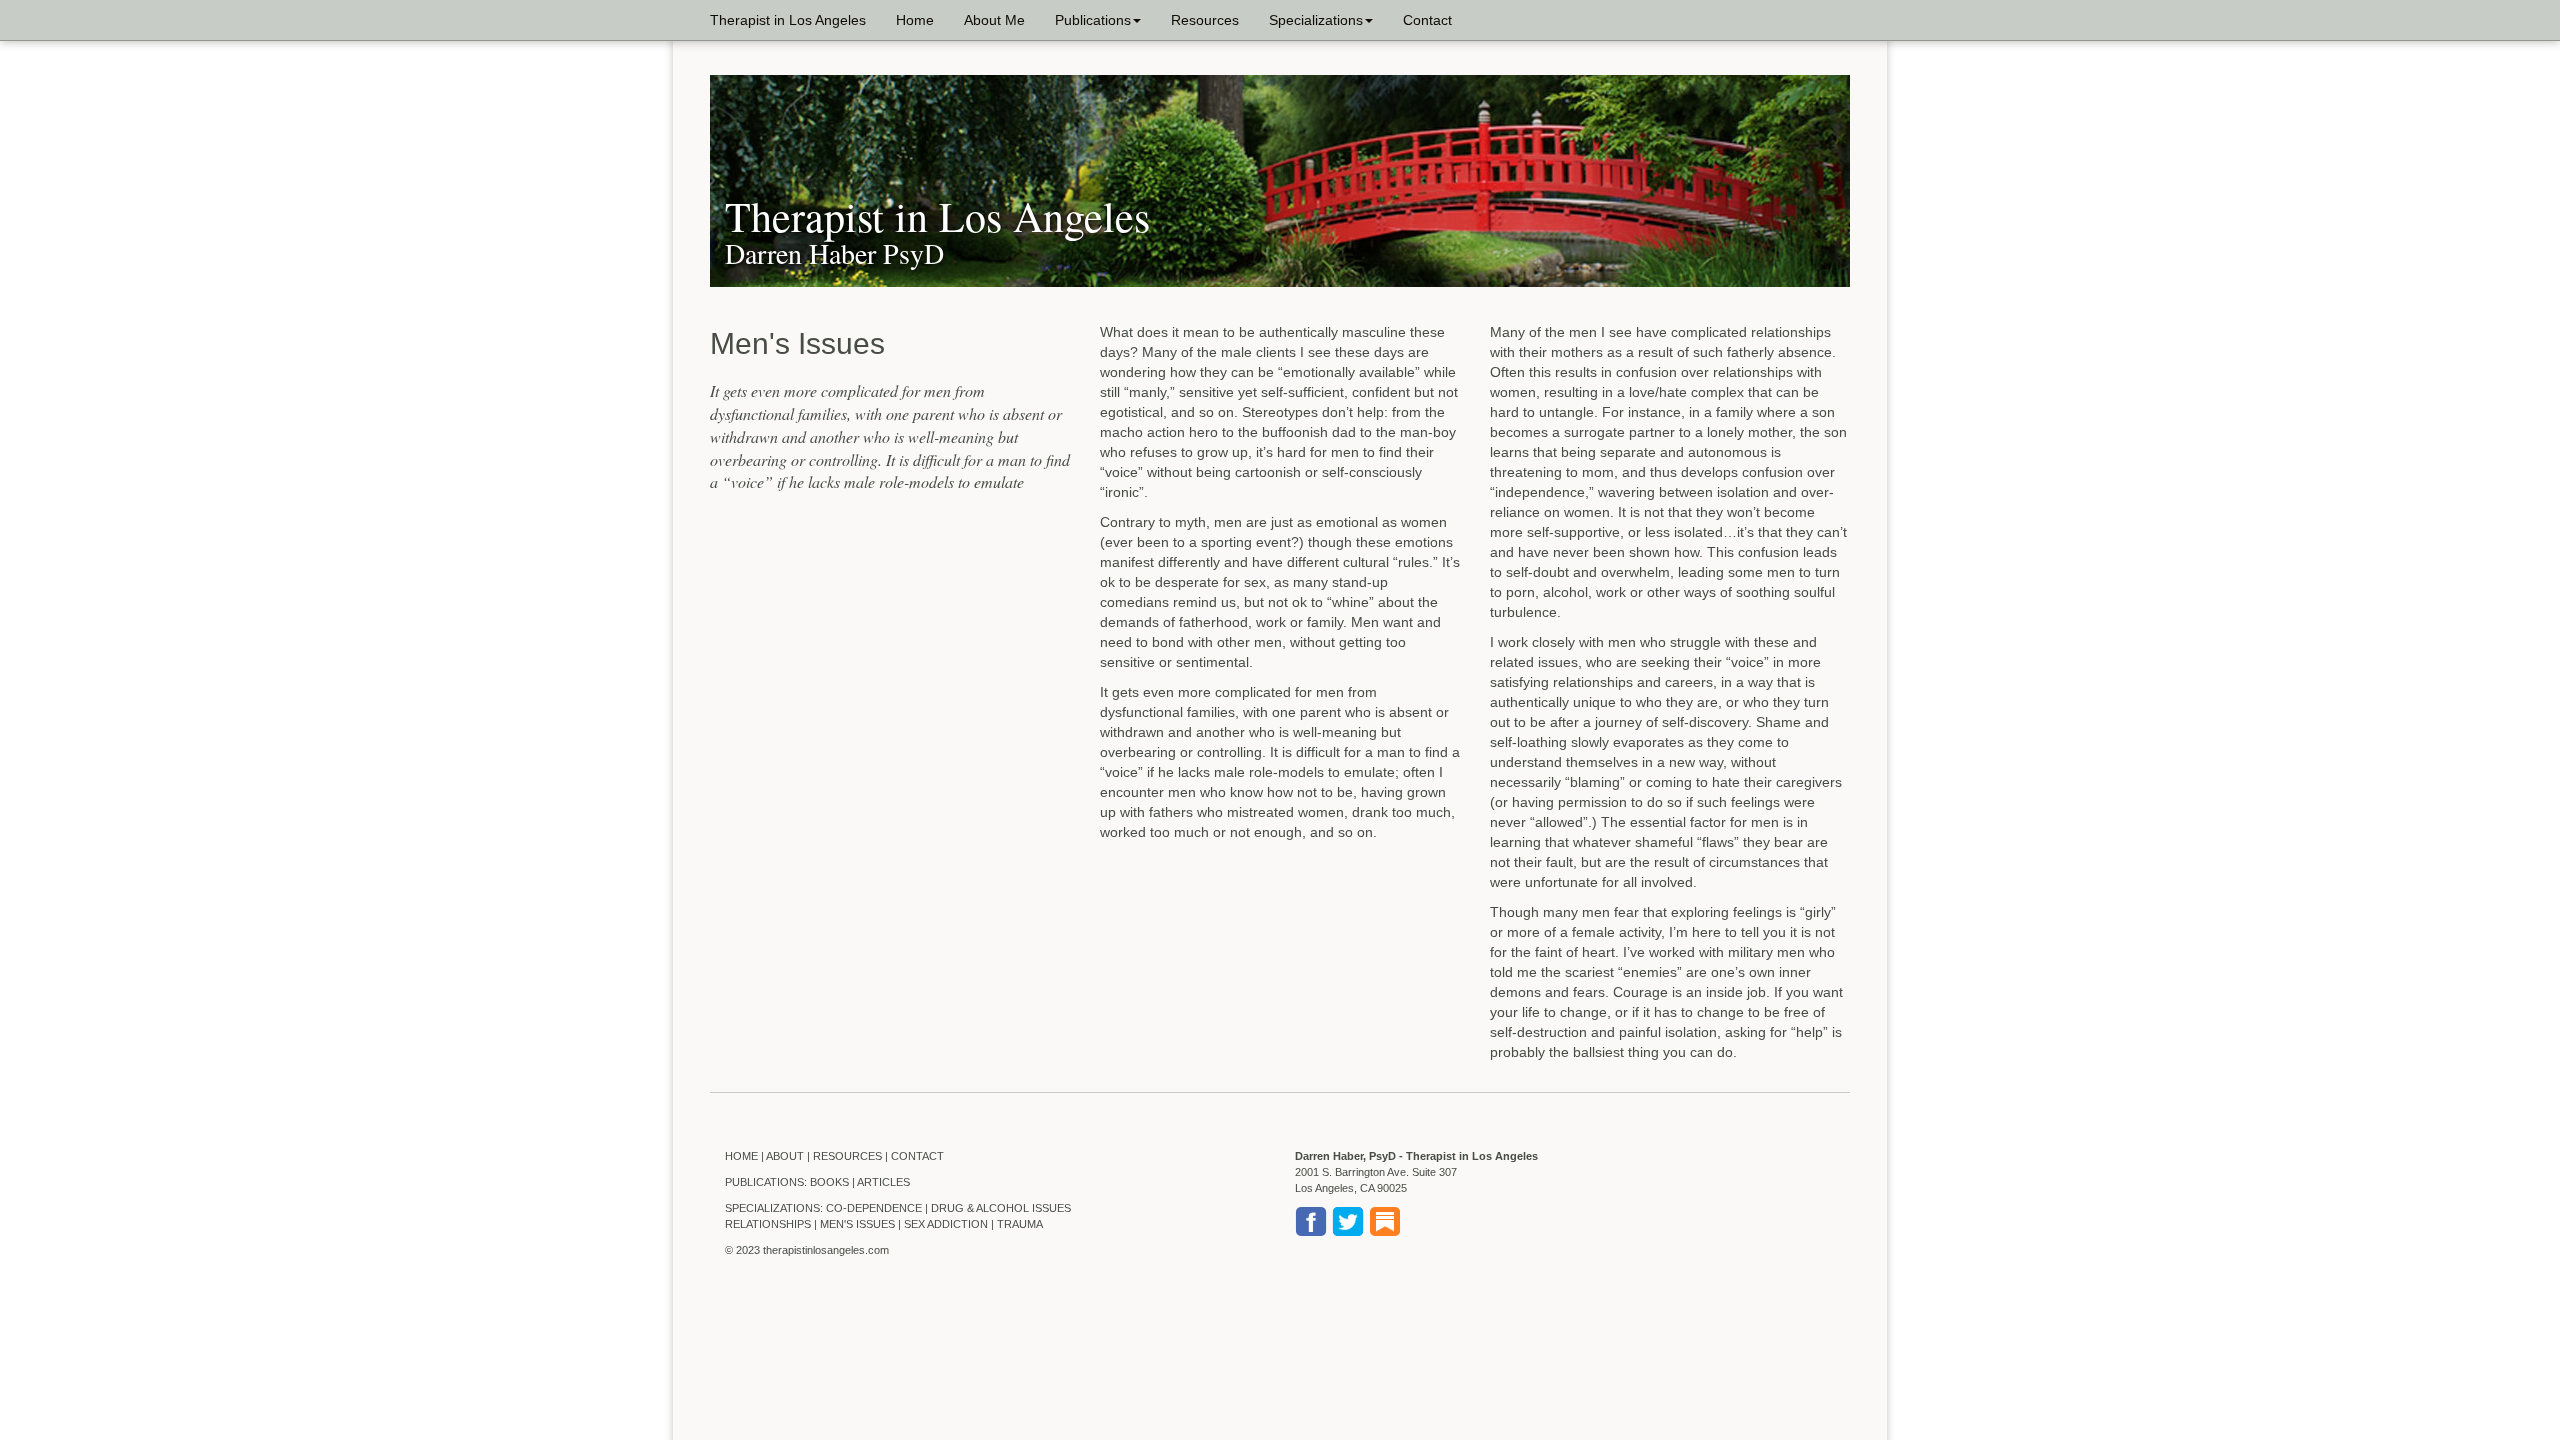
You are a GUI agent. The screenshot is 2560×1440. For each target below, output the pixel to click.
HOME (741, 1156)
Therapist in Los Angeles (788, 20)
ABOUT (785, 1156)
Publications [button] (1093, 20)
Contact (1427, 20)
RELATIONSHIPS (768, 1224)
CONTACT (917, 1156)
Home (915, 20)
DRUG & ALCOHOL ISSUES (1001, 1208)
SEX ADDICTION (946, 1224)
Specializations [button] (1316, 20)
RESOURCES (847, 1156)
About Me (994, 20)
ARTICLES (883, 1182)
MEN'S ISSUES (857, 1224)
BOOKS (829, 1182)
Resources (1205, 20)
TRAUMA (1020, 1224)
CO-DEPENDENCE (874, 1208)
